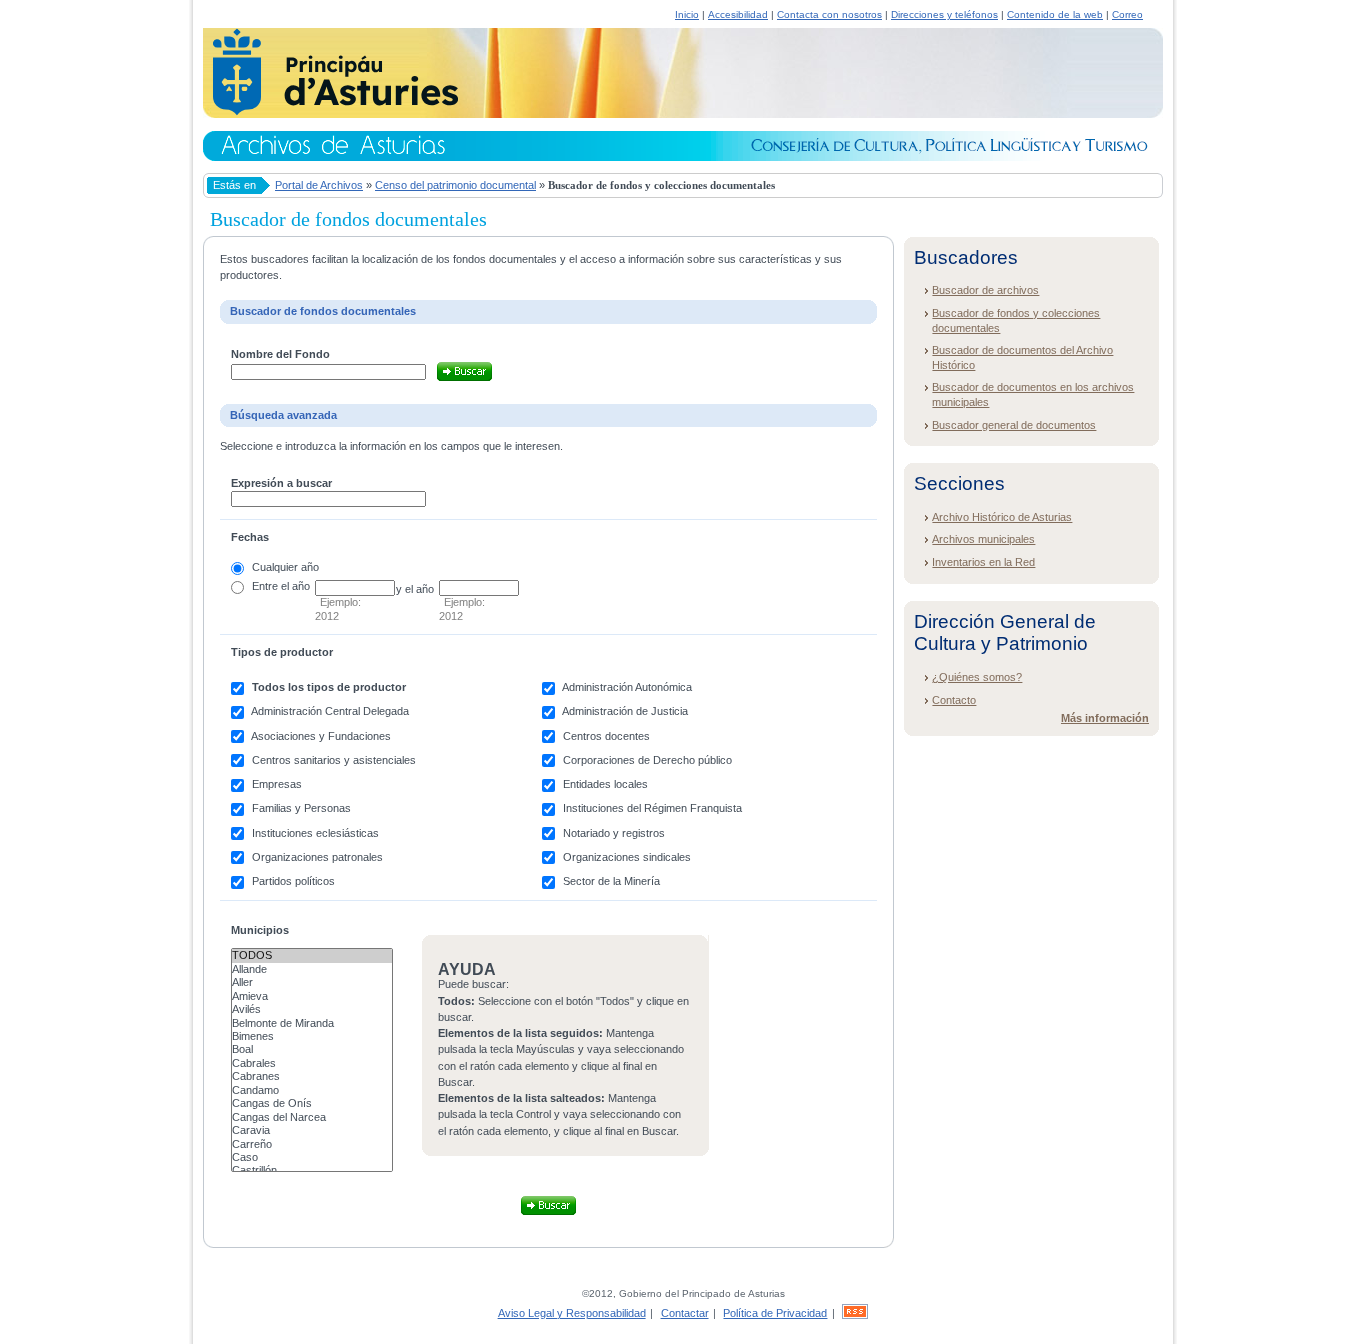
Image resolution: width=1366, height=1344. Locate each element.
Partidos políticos (293, 881)
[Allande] (312, 969)
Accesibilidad (738, 14)
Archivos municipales (983, 539)
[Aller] (312, 982)
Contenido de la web (1055, 14)
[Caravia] (312, 1130)
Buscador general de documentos (1014, 425)
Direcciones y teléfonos (944, 14)
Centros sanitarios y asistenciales (334, 760)
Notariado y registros (614, 833)
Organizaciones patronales (317, 857)
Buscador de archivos (985, 290)
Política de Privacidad (775, 1313)
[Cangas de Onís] (312, 1103)
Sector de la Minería (611, 881)
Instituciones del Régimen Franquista (652, 808)
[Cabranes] (312, 1076)
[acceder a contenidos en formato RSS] (855, 1313)
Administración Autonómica (627, 687)
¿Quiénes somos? (977, 677)
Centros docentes (606, 736)
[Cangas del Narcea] (312, 1117)
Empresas (277, 784)
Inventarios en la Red (983, 562)
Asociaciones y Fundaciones (321, 736)
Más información (1105, 718)
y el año (415, 589)
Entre (265, 586)
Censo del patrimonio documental (455, 185)
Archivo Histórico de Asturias (1002, 517)
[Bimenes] (312, 1036)
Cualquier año (285, 567)
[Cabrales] (312, 1063)
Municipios (260, 930)
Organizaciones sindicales (627, 857)
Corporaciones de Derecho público (647, 760)
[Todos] (312, 955)
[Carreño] (312, 1144)
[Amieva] (312, 996)
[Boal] (312, 1049)
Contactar (685, 1313)
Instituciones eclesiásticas (315, 833)
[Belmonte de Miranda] (312, 1023)
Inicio (687, 14)
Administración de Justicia (625, 711)
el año (295, 586)
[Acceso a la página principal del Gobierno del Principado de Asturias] (330, 112)
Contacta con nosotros (829, 14)
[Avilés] (312, 1009)
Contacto (954, 700)
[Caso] (312, 1157)
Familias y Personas (301, 808)
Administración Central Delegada (330, 711)
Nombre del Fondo (280, 354)
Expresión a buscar (281, 483)
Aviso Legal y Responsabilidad (572, 1313)
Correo (1127, 14)
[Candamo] (312, 1090)
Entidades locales (605, 784)
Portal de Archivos (319, 185)
